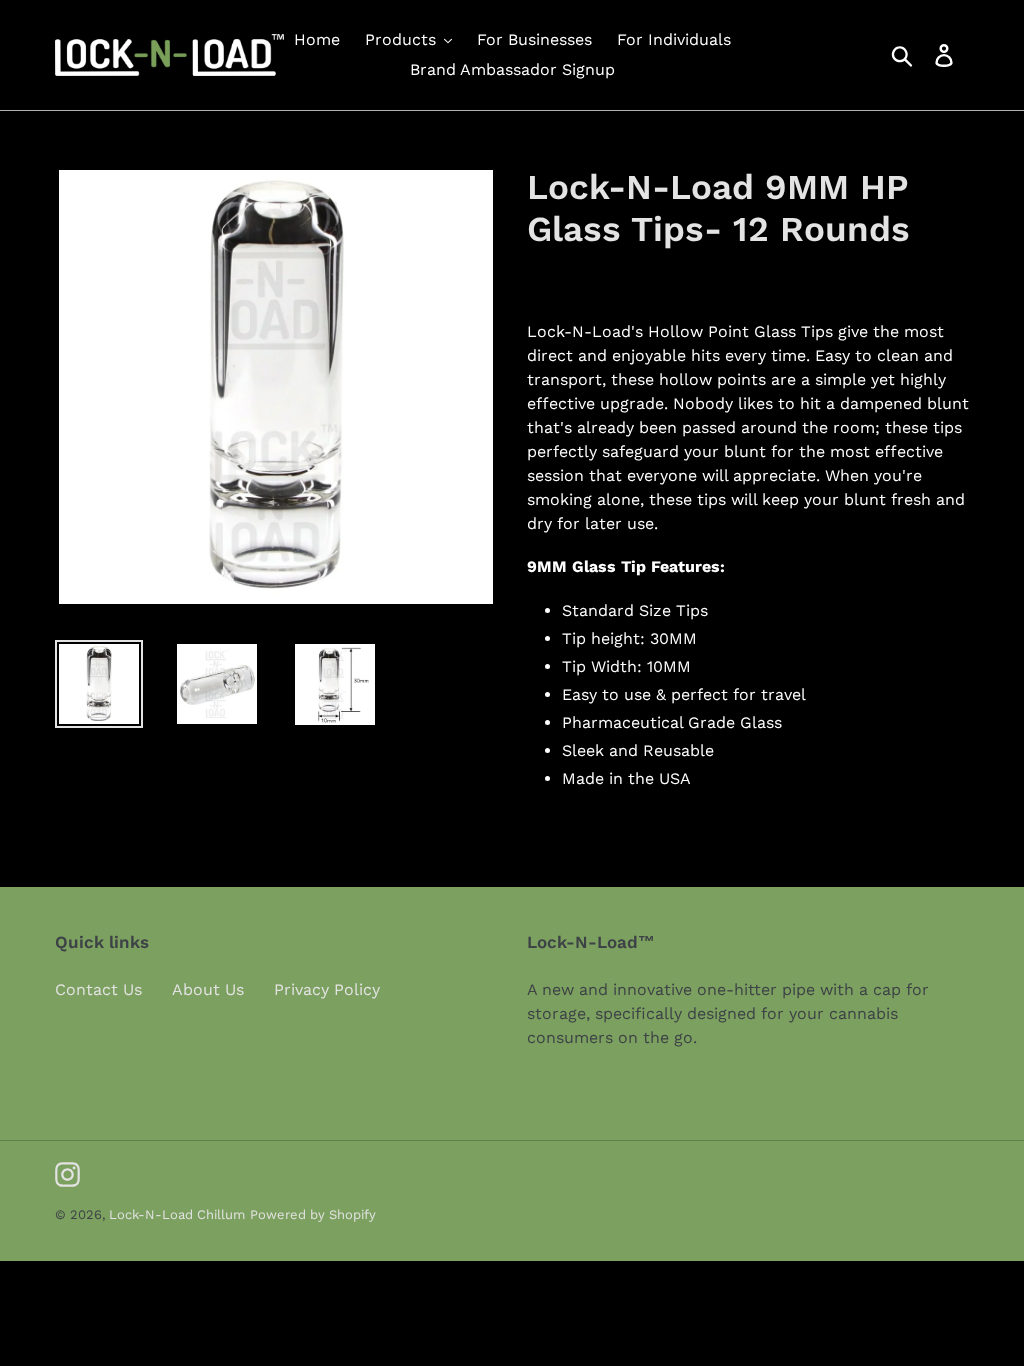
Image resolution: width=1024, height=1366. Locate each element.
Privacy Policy (327, 989)
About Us (208, 989)
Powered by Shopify (313, 1214)
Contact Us (98, 989)
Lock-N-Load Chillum (177, 1214)
